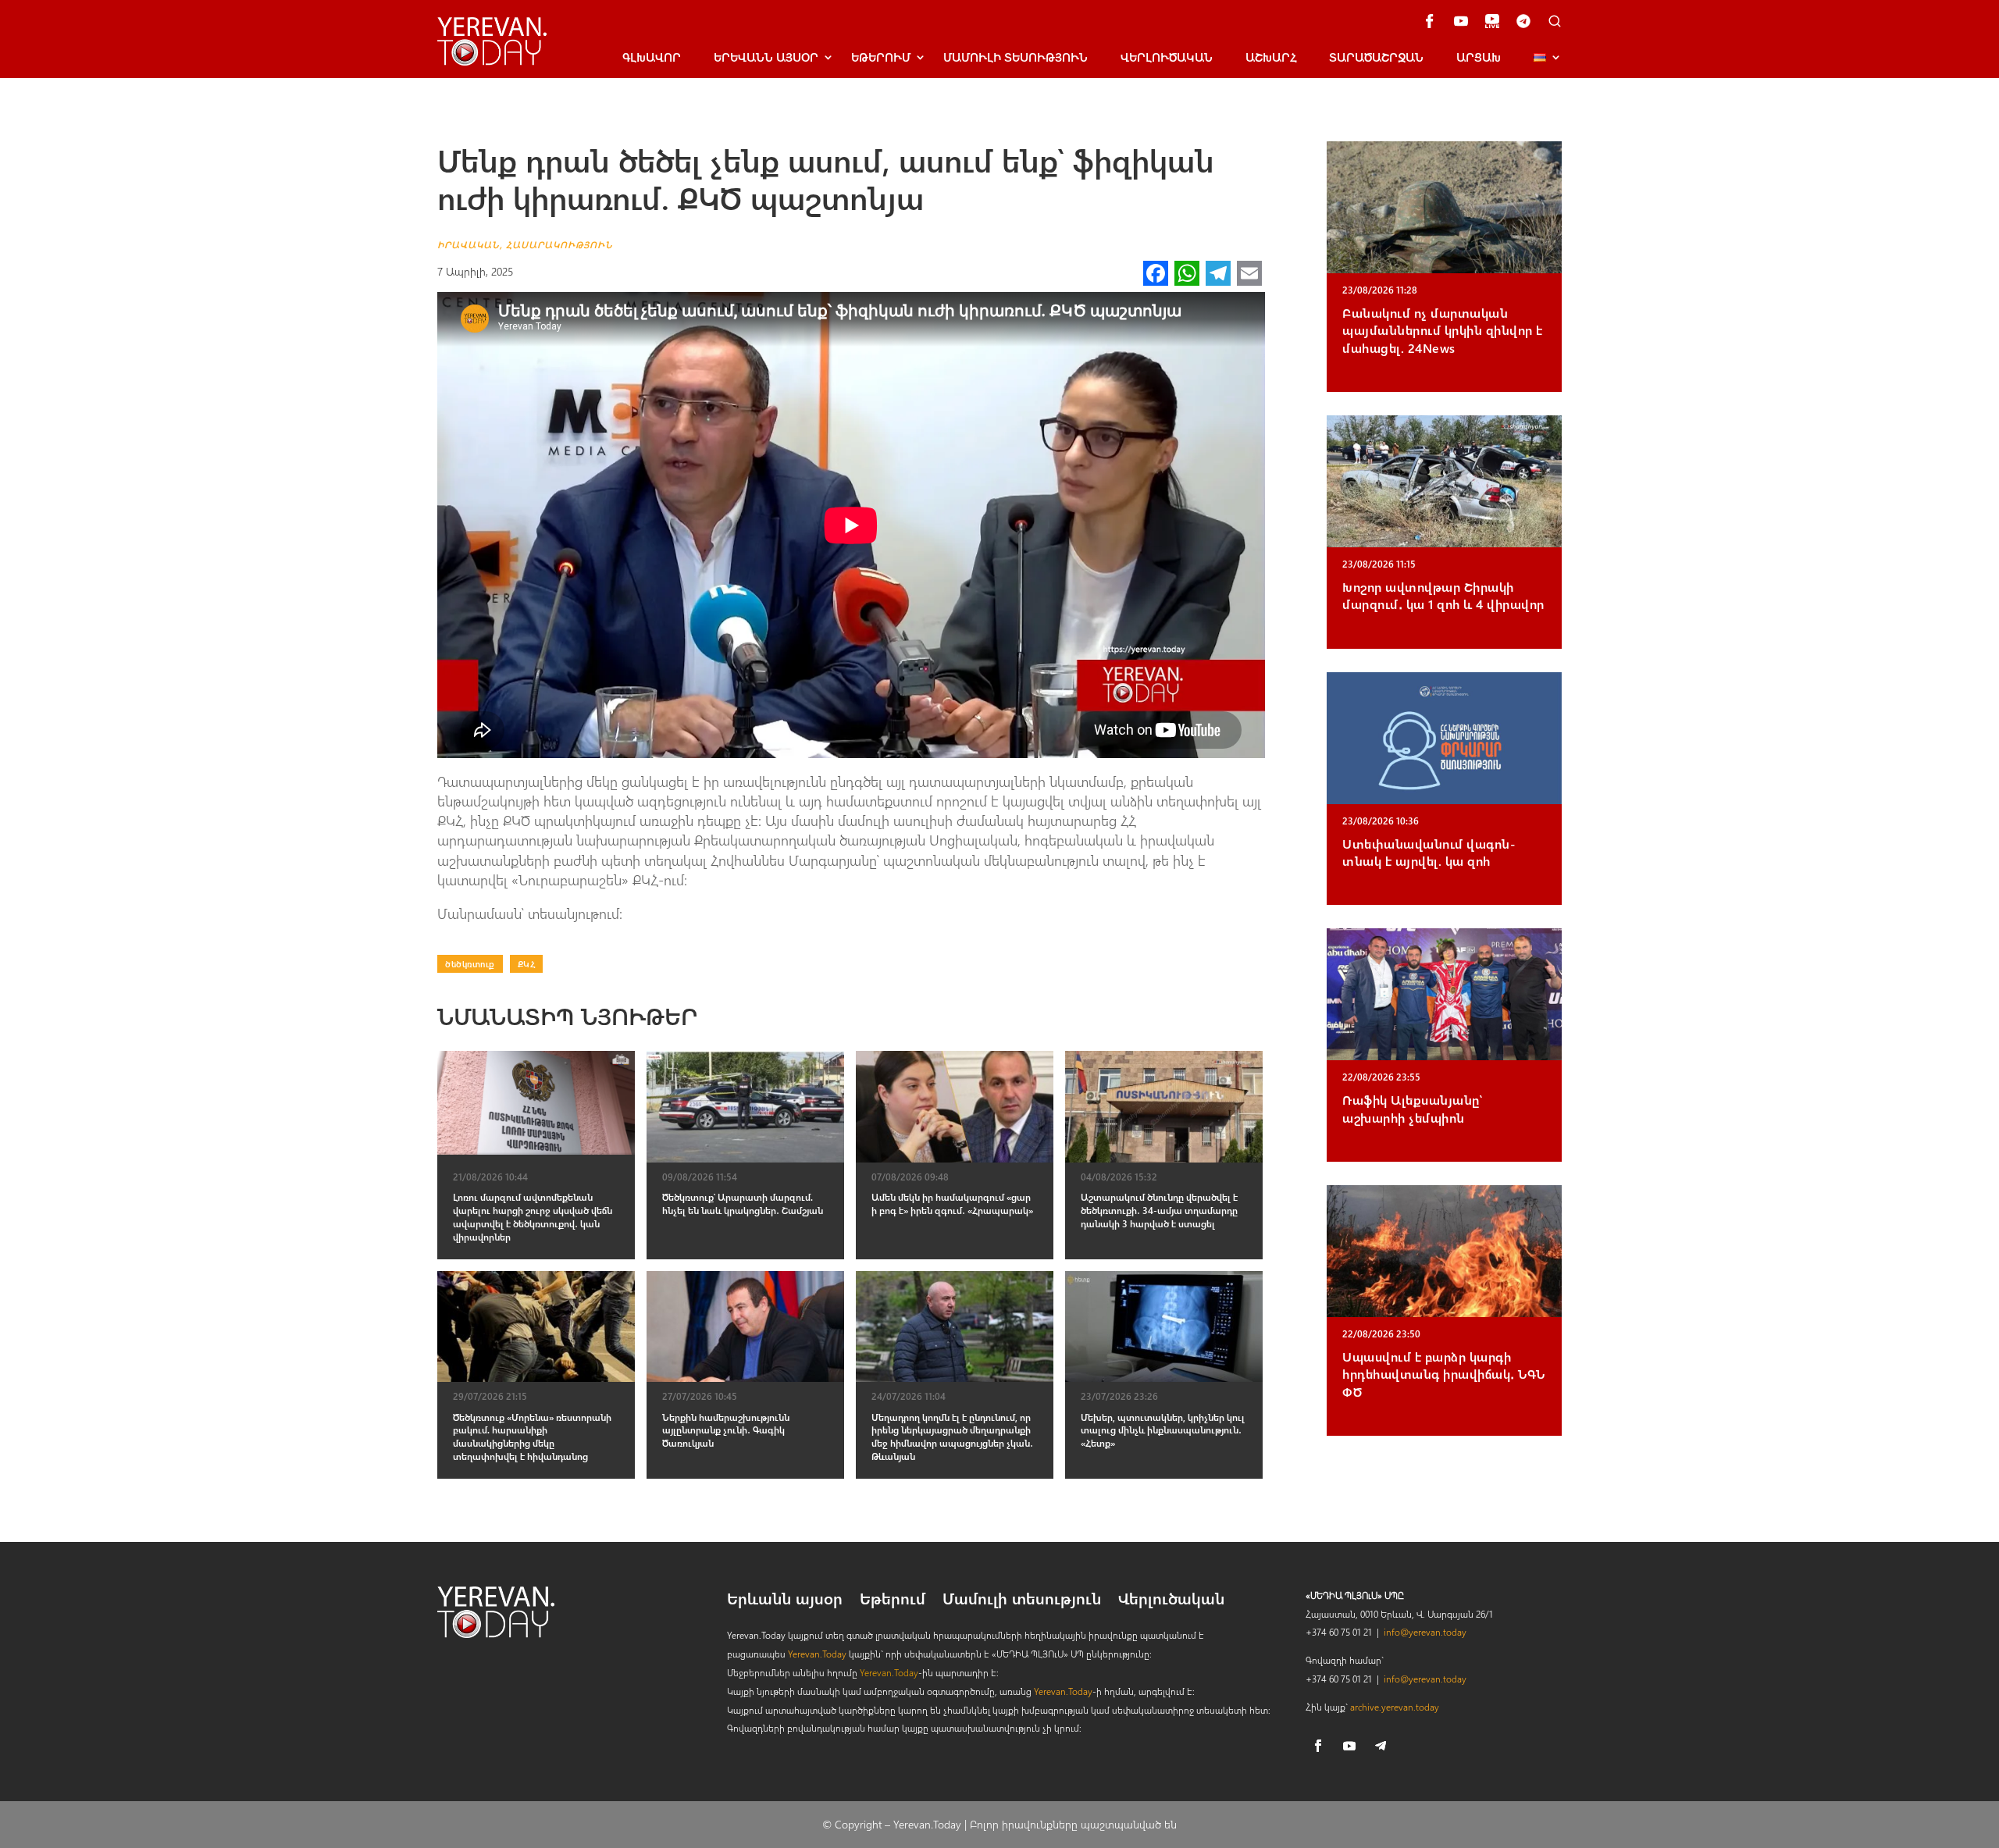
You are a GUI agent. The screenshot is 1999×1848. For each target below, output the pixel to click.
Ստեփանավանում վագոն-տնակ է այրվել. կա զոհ (1429, 852)
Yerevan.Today (817, 1654)
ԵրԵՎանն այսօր (766, 57)
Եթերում (881, 57)
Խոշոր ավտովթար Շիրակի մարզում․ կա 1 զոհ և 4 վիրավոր (1443, 595)
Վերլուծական (1167, 57)
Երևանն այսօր (785, 1601)
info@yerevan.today (1425, 1632)
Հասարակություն (559, 244)
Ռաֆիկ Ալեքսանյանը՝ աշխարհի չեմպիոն (1412, 1108)
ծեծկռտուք (470, 964)
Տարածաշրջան (1376, 57)
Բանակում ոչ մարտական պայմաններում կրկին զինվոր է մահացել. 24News (1443, 330)
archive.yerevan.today (1395, 1707)
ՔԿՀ (527, 964)
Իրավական (469, 244)
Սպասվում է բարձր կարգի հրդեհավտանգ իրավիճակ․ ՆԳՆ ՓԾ (1444, 1374)
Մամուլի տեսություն (1016, 57)
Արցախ (1479, 57)
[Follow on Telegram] (1381, 1746)
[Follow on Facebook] (1318, 1746)
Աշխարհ (1271, 57)
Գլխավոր (652, 57)
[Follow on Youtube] (1349, 1746)
